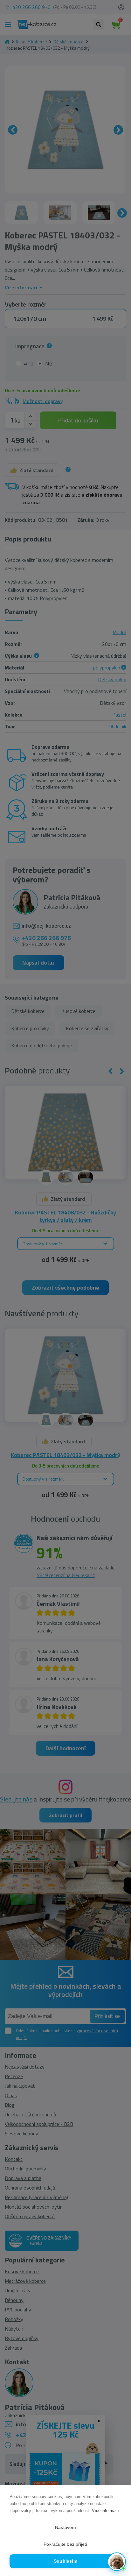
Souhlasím (65, 2561)
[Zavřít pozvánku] (118, 2489)
